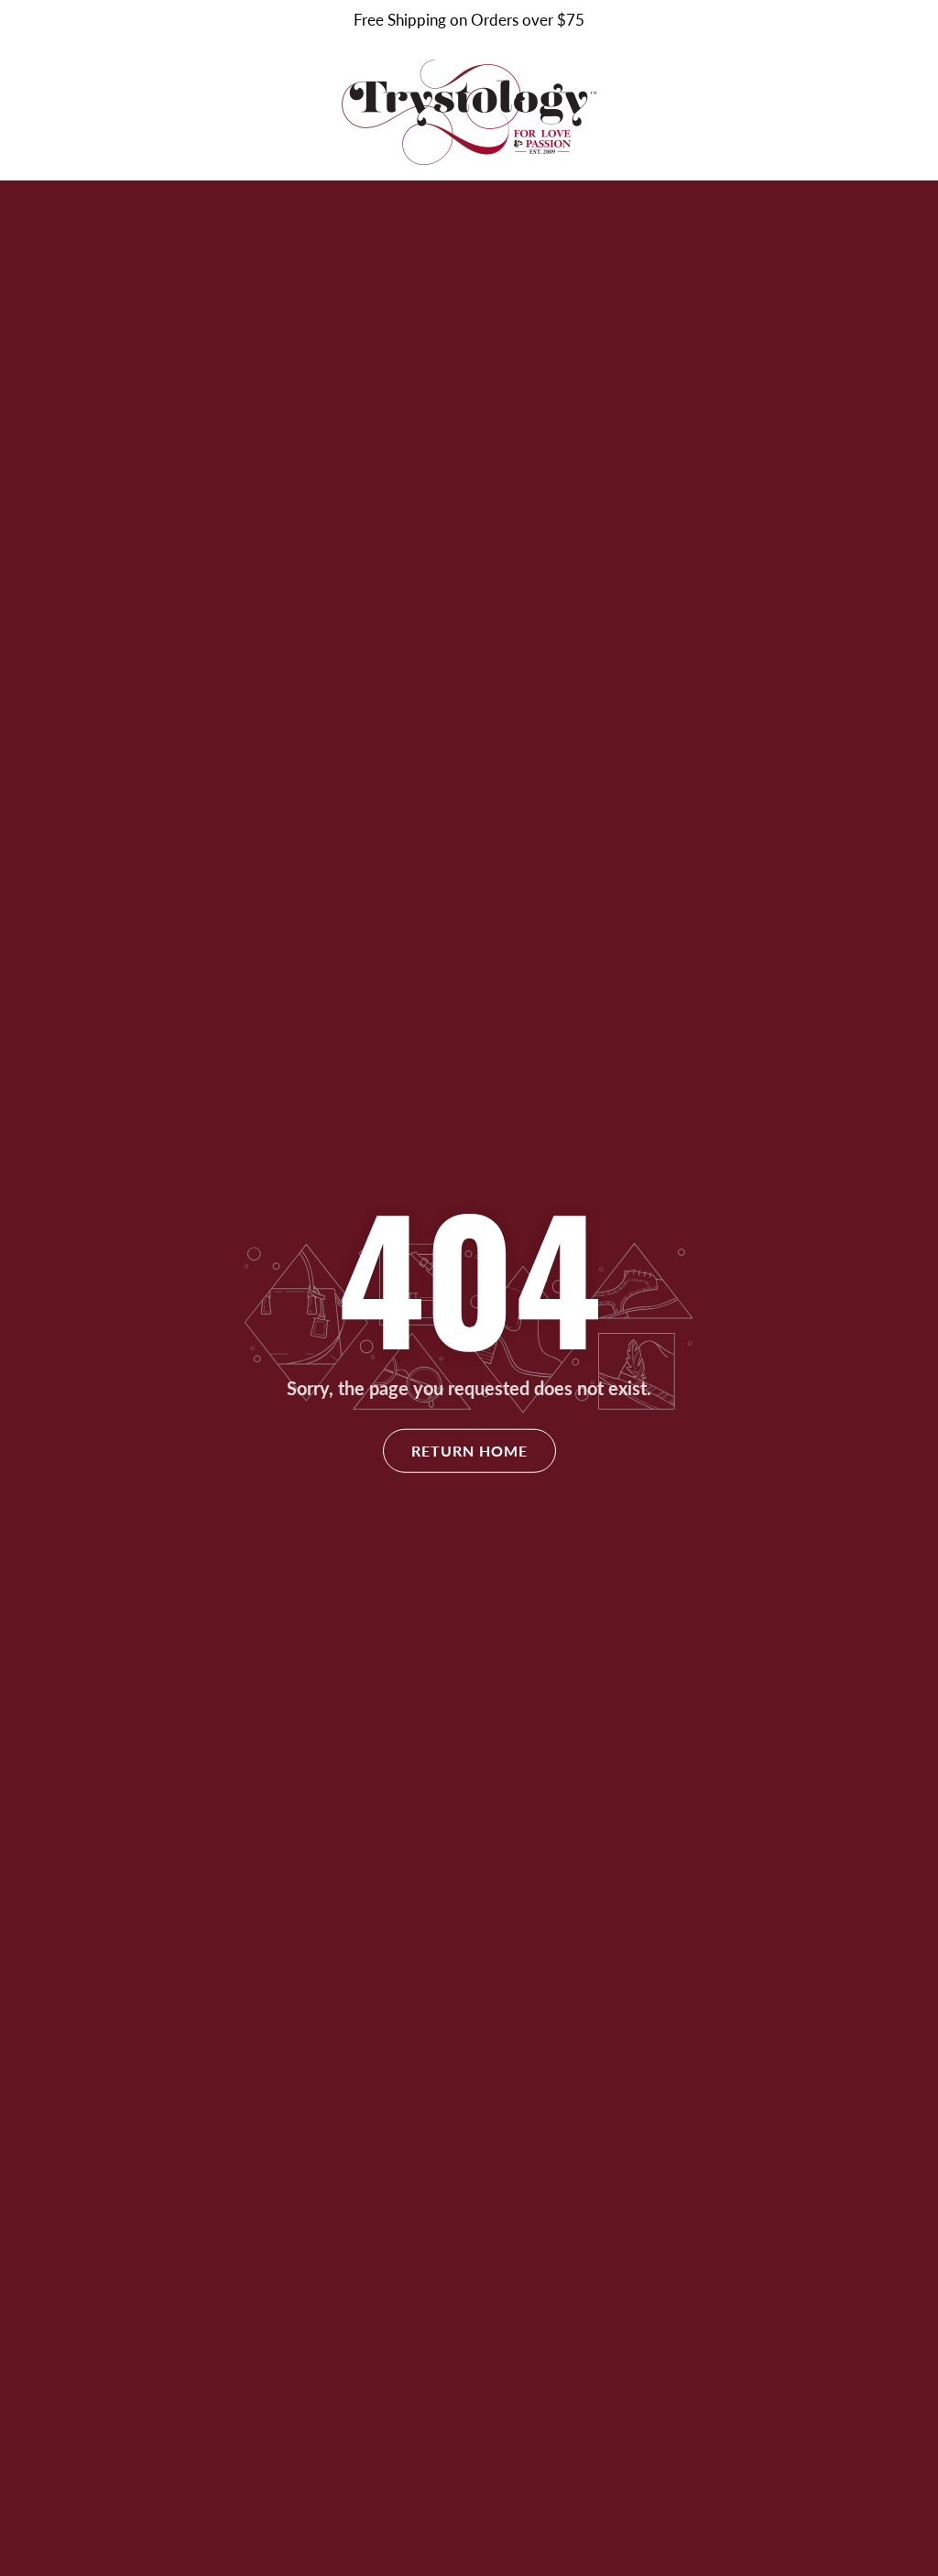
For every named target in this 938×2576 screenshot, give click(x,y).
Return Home (469, 1451)
